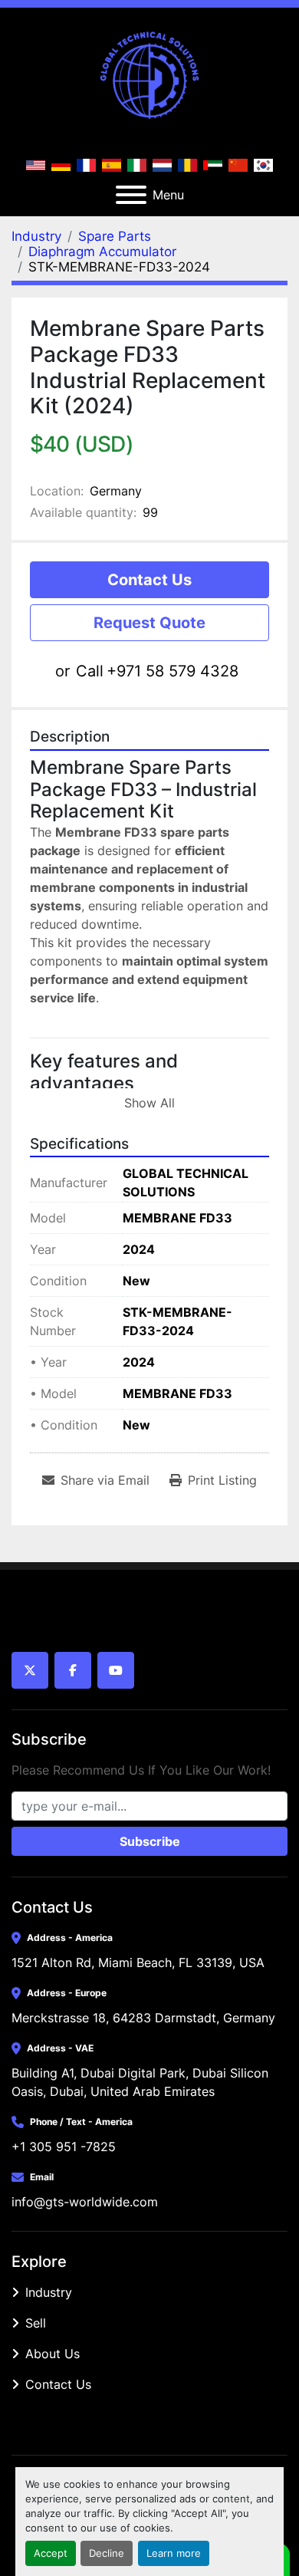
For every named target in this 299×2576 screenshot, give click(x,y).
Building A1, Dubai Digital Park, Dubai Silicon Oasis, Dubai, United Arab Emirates (142, 2082)
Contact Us (149, 580)
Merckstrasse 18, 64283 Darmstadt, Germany (143, 2018)
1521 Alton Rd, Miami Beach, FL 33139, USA (138, 1962)
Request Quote (149, 623)
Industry (49, 2292)
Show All (149, 1103)
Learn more (174, 2553)
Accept (51, 2553)
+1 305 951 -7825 (64, 2147)
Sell (36, 2323)
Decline (107, 2553)
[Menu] (131, 195)
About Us (53, 2354)
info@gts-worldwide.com (85, 2202)
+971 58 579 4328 (172, 671)
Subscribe (150, 1841)
